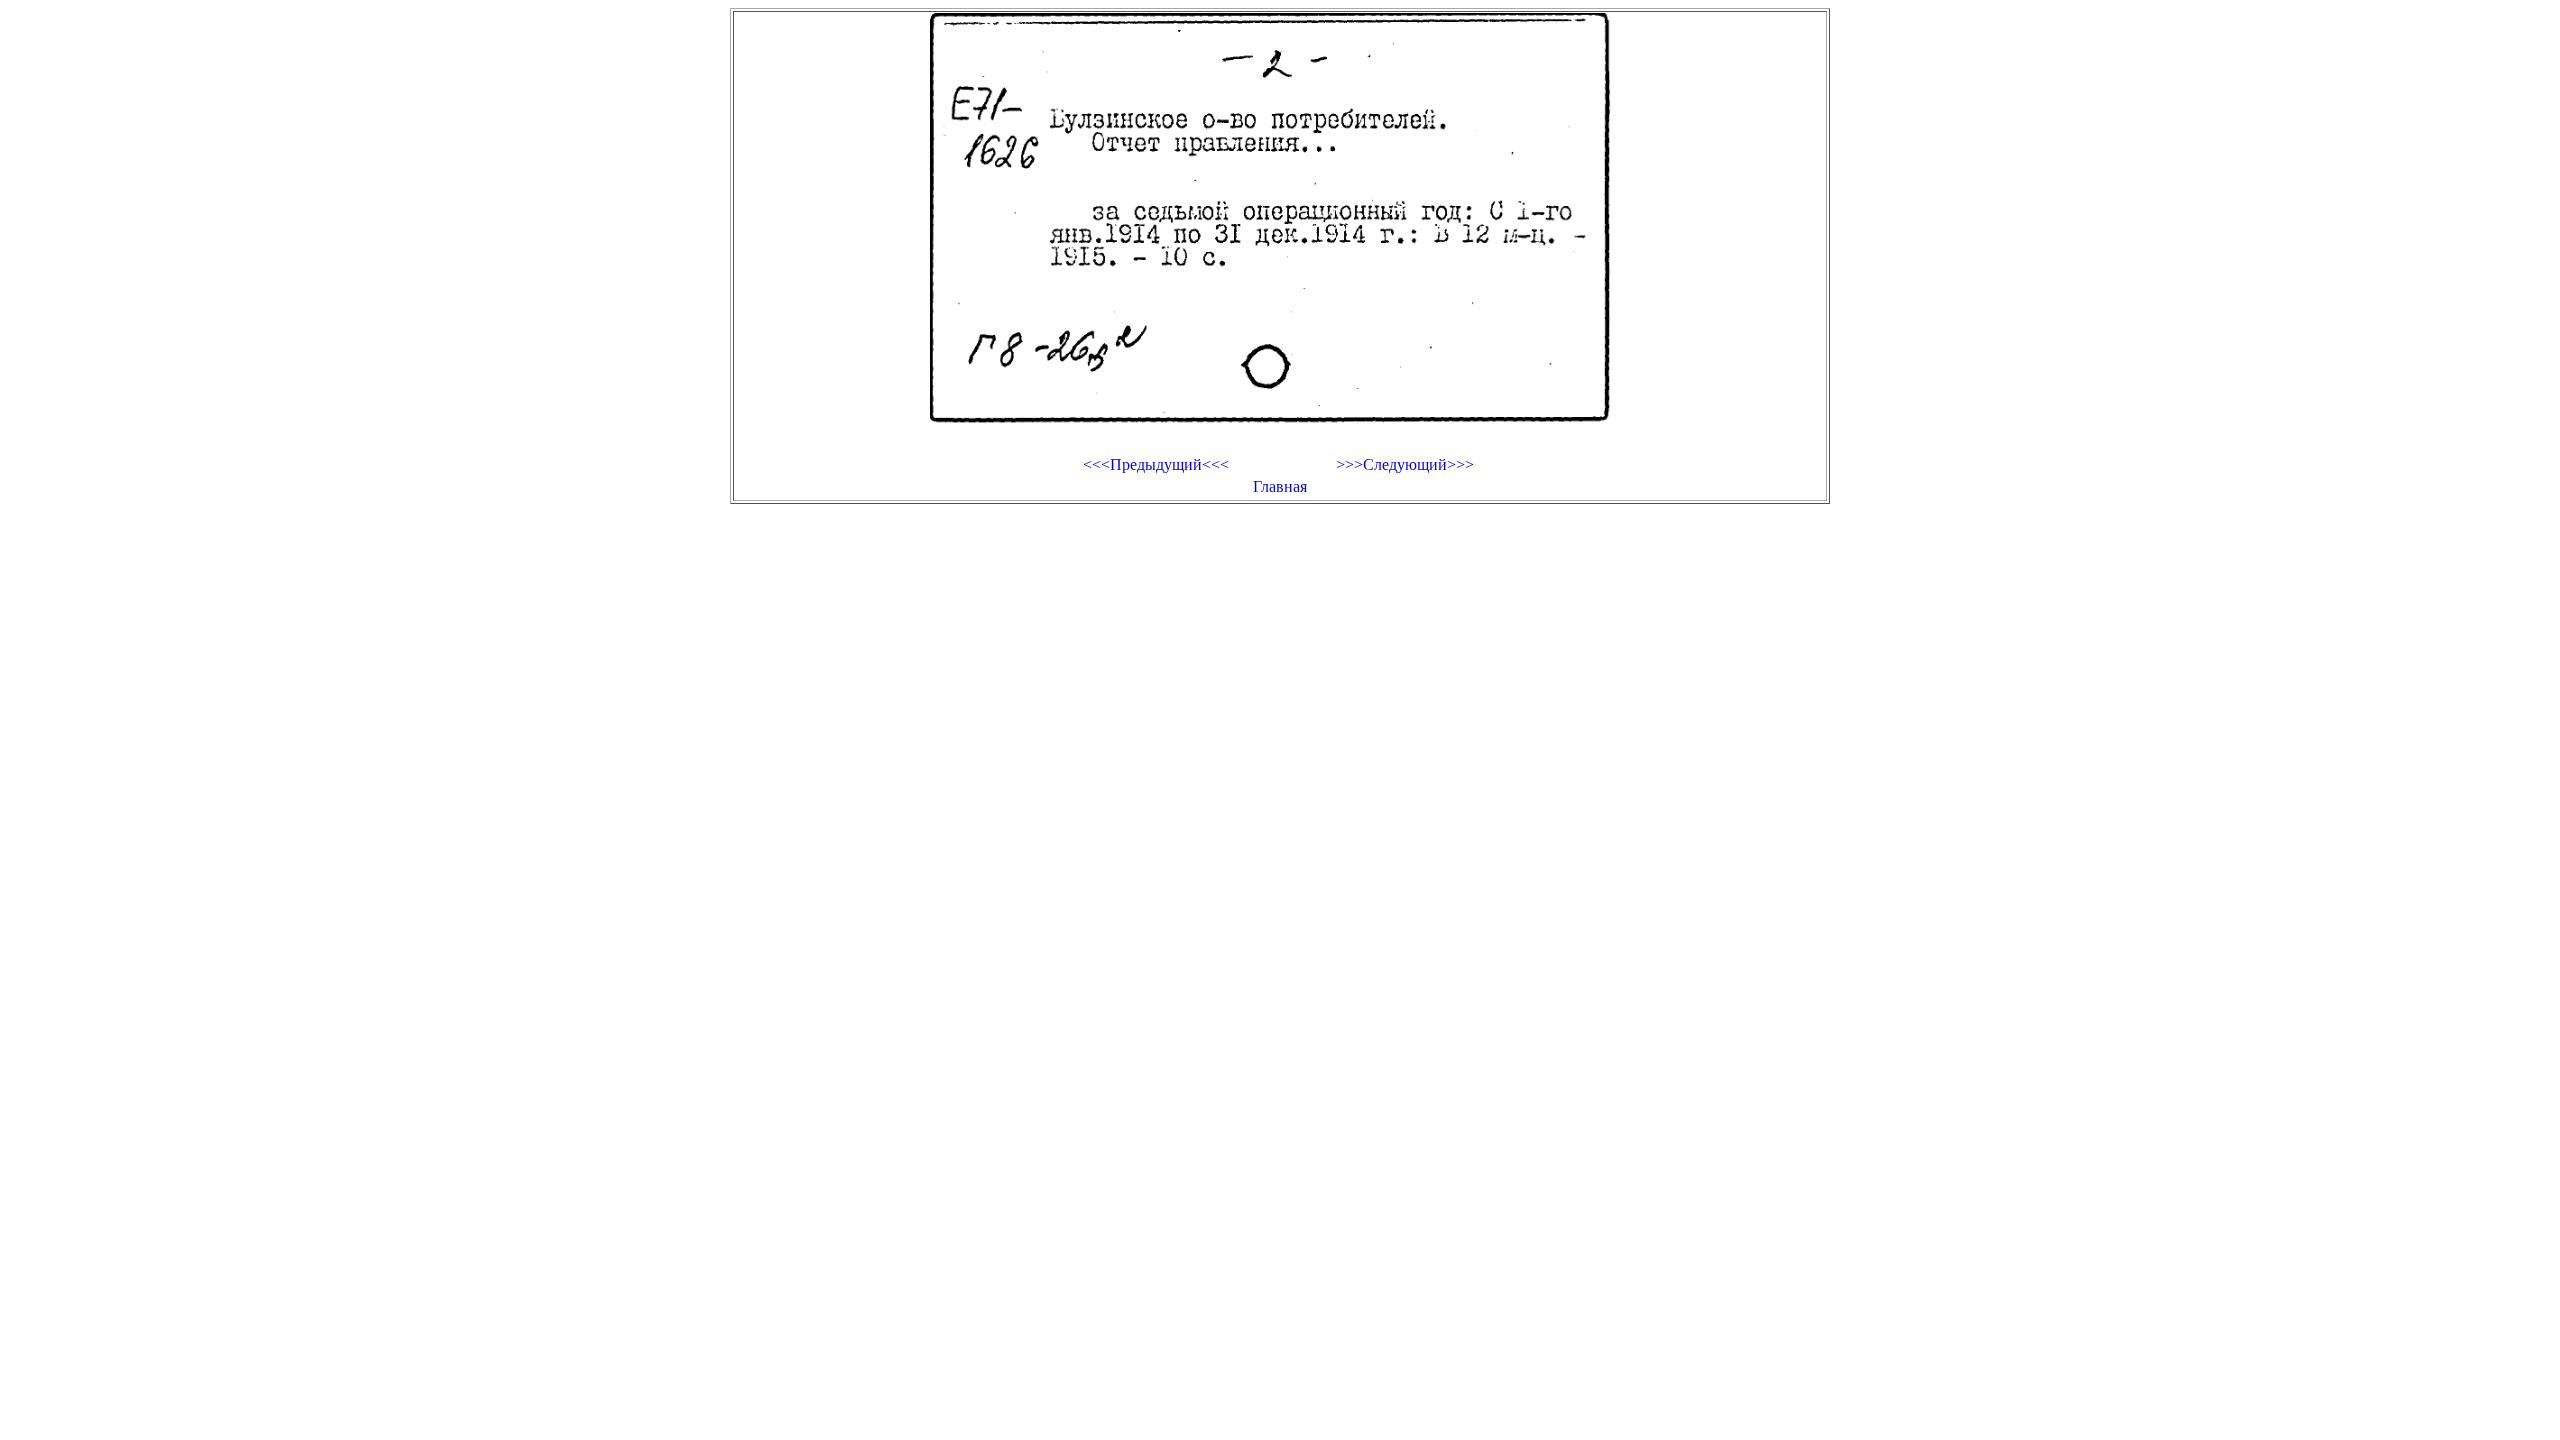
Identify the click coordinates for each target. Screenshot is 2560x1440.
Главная (1280, 486)
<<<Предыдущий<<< (1156, 464)
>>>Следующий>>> (1405, 464)
